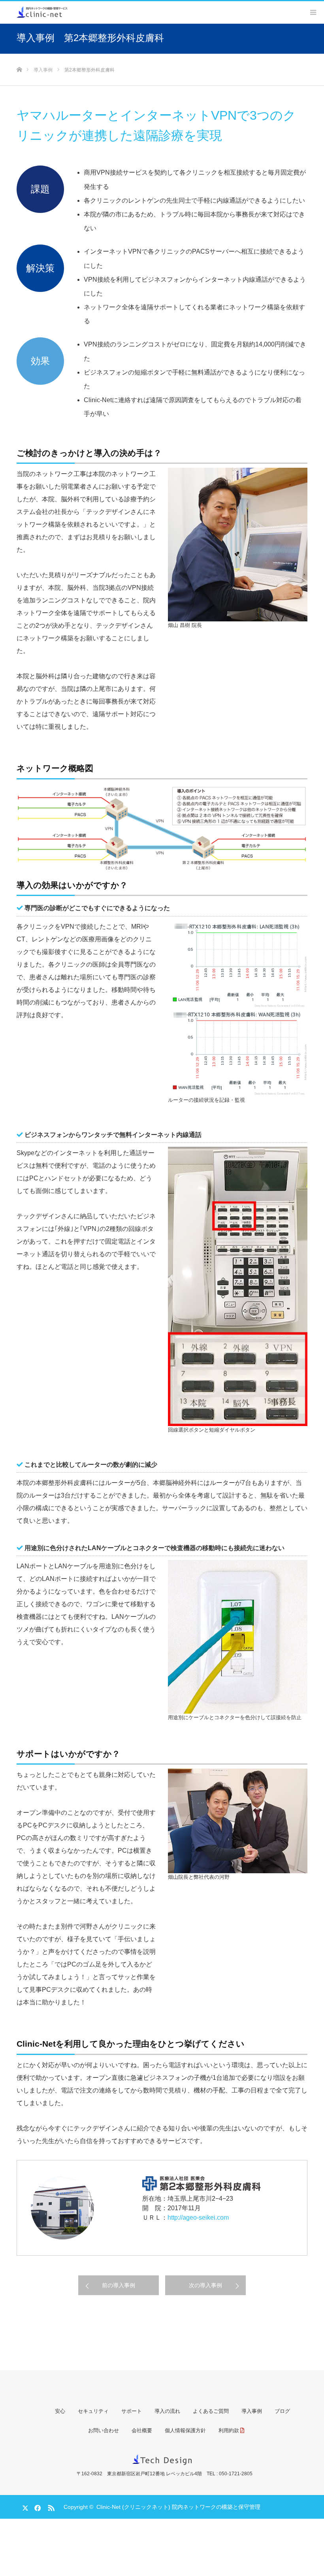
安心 (60, 2411)
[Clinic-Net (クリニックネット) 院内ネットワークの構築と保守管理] (42, 11)
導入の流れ (167, 2411)
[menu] (313, 12)
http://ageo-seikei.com (198, 2218)
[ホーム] (19, 57)
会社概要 (142, 2430)
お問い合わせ (104, 2430)
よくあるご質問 (211, 2411)
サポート (132, 2411)
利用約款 (229, 2430)
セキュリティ (93, 2411)
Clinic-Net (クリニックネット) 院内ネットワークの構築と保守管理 (178, 2507)
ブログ (282, 2411)
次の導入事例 (205, 2285)
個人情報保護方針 (185, 2430)
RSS (50, 2506)
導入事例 (252, 2411)
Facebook (36, 2506)
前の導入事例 (119, 2285)
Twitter (23, 2506)
